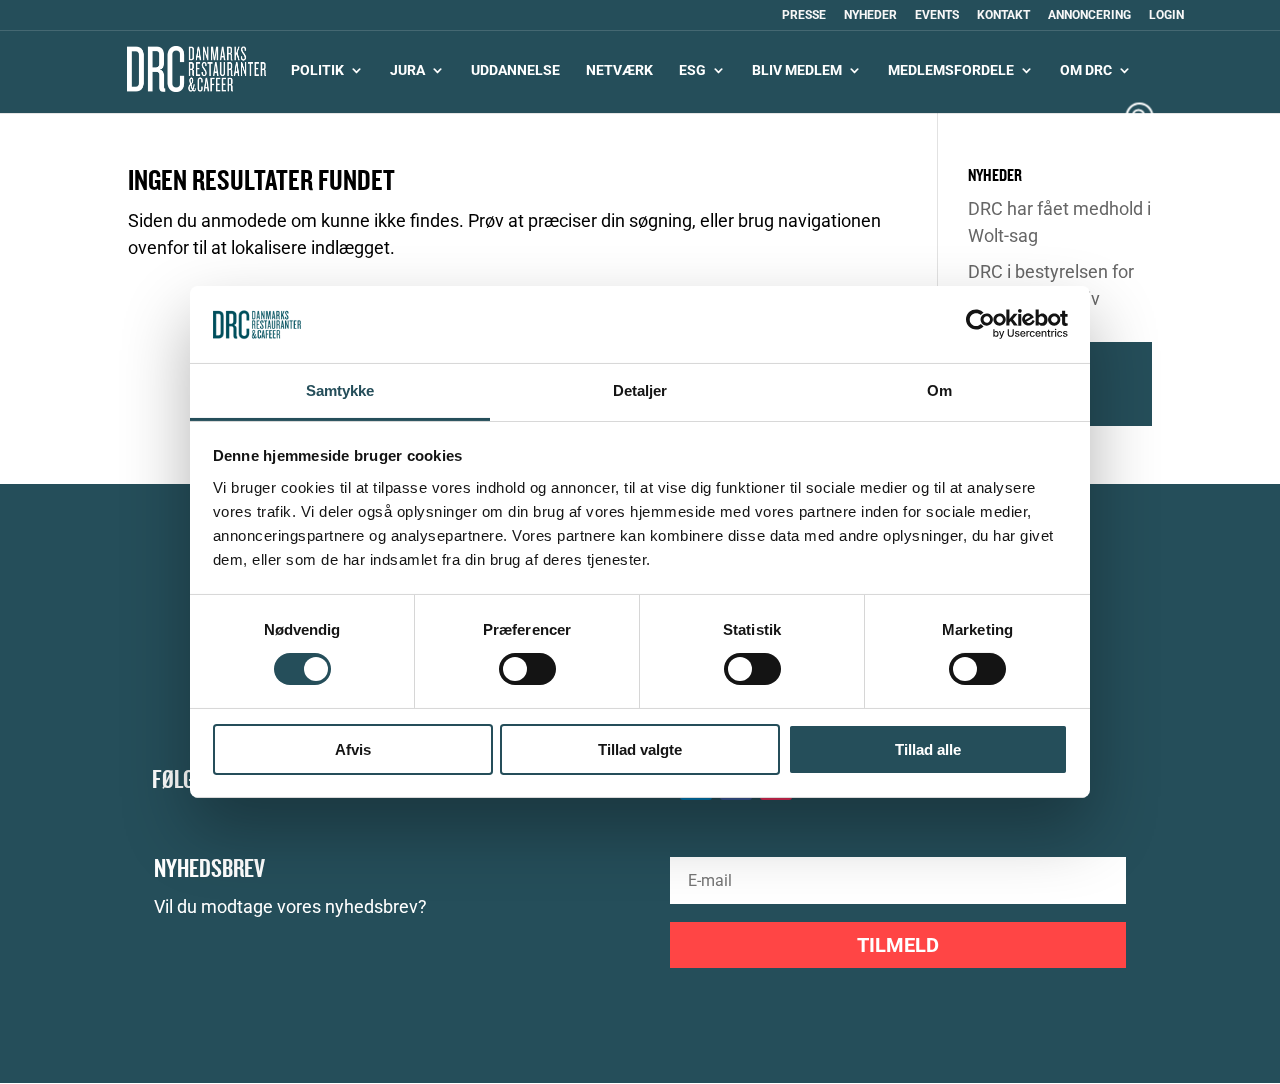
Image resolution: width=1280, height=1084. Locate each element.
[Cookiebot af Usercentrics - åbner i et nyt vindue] (980, 324)
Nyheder (870, 15)
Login (1166, 15)
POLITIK (317, 70)
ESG (692, 70)
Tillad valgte (640, 749)
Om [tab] (939, 390)
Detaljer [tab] (640, 390)
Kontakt (1003, 15)
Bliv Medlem (797, 70)
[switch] (527, 669)
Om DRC (1086, 70)
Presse (804, 15)
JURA (407, 70)
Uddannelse (515, 70)
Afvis (353, 749)
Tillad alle (928, 749)
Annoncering (1089, 15)
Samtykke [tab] (340, 390)
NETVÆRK (619, 70)
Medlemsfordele (951, 70)
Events (937, 15)
